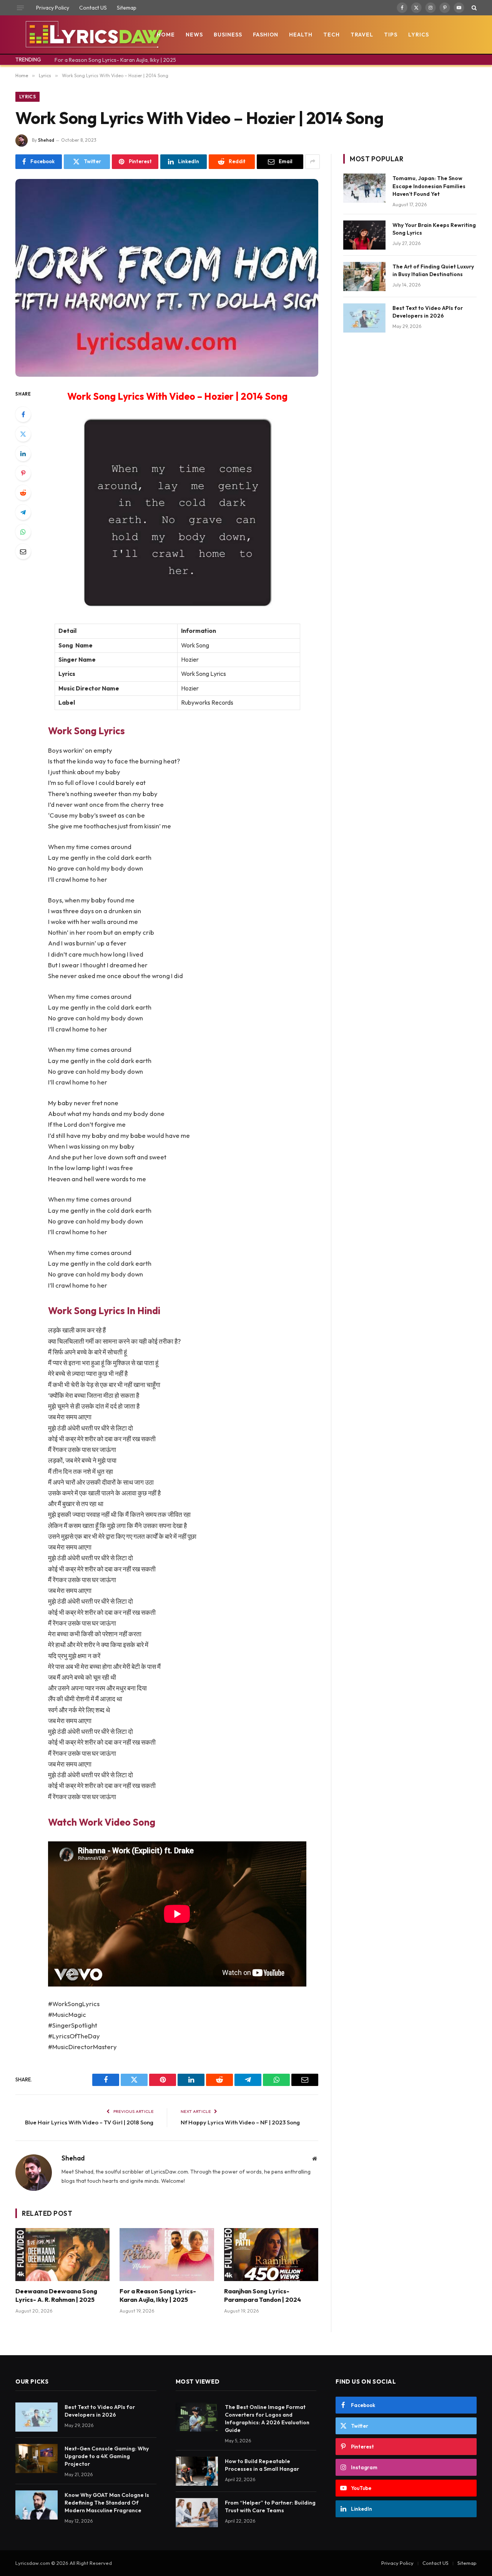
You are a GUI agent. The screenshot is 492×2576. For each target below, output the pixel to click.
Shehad (46, 140)
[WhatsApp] (23, 532)
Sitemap (127, 8)
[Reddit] (23, 493)
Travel (362, 35)
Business (228, 35)
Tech (332, 35)
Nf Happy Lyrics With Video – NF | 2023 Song (240, 2122)
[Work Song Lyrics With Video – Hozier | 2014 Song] (167, 278)
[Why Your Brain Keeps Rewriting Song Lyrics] (364, 235)
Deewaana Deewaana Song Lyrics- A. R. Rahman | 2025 (56, 2295)
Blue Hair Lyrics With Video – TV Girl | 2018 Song (89, 2122)
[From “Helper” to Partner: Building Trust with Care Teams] (197, 2513)
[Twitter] (23, 434)
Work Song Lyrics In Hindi (104, 1310)
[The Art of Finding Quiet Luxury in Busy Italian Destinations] (364, 276)
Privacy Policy (53, 8)
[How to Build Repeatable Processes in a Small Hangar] (197, 2471)
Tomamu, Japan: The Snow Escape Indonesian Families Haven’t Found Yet (429, 186)
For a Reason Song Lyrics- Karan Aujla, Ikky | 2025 (115, 60)
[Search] (473, 8)
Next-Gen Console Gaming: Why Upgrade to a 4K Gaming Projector (107, 2456)
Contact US (93, 8)
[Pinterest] (23, 473)
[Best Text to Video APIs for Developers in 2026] (364, 318)
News (194, 35)
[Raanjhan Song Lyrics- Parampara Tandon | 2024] (271, 2255)
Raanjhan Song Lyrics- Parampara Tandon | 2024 (263, 2295)
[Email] (23, 551)
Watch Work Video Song (102, 1822)
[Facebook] (23, 414)
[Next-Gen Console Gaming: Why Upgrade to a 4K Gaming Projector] (37, 2458)
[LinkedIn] (23, 454)
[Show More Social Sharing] (312, 162)
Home (166, 35)
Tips (391, 35)
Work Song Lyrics (86, 731)
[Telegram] (23, 512)
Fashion (266, 35)
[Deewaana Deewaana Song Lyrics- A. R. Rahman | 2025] (62, 2255)
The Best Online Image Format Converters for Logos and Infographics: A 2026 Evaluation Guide (267, 2419)
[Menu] (20, 8)
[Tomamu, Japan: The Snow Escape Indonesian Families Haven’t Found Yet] (364, 188)
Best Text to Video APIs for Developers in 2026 (428, 312)
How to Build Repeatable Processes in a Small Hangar (262, 2465)
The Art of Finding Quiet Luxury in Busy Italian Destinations (433, 270)
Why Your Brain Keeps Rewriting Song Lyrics (434, 229)
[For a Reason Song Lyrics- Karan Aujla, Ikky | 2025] (167, 2255)
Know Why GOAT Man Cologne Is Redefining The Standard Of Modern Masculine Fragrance (107, 2503)
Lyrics (419, 35)
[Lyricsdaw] (93, 35)
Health (301, 35)
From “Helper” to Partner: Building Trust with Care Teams (270, 2506)
